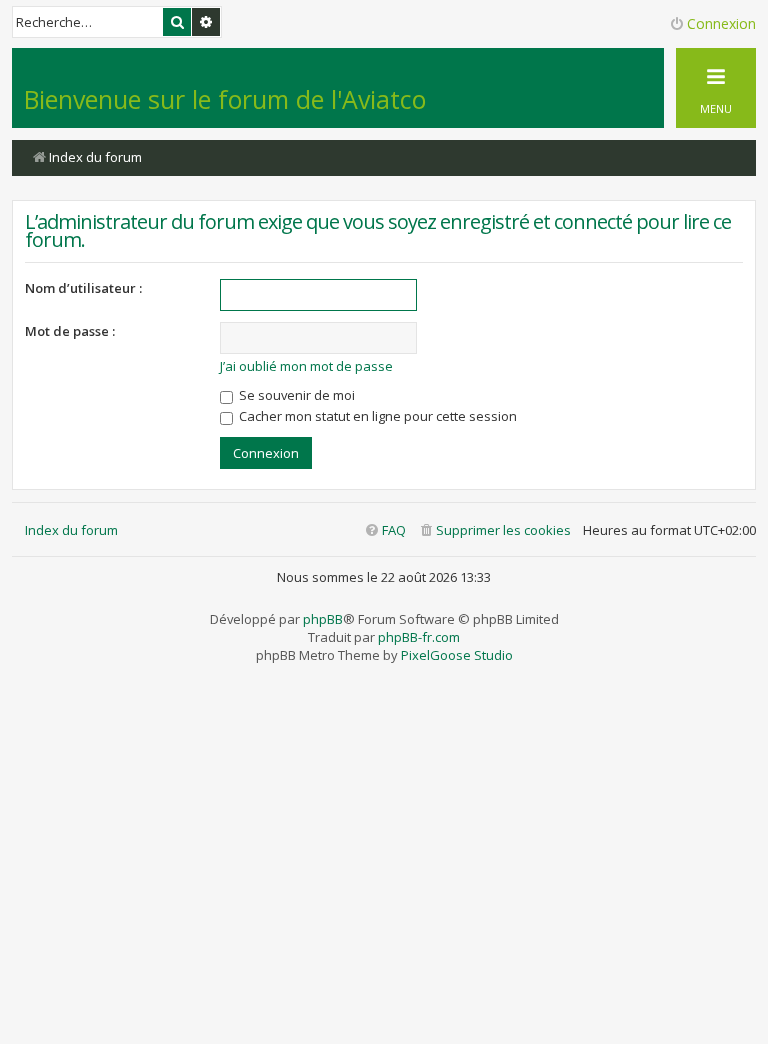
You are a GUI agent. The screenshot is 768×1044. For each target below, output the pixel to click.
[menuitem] (494, 530)
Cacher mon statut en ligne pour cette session (376, 416)
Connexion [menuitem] (721, 23)
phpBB (323, 619)
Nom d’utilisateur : (83, 288)
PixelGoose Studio (457, 655)
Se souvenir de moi (295, 395)
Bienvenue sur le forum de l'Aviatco (225, 99)
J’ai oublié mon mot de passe (306, 366)
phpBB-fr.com (419, 637)
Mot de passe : (70, 331)
